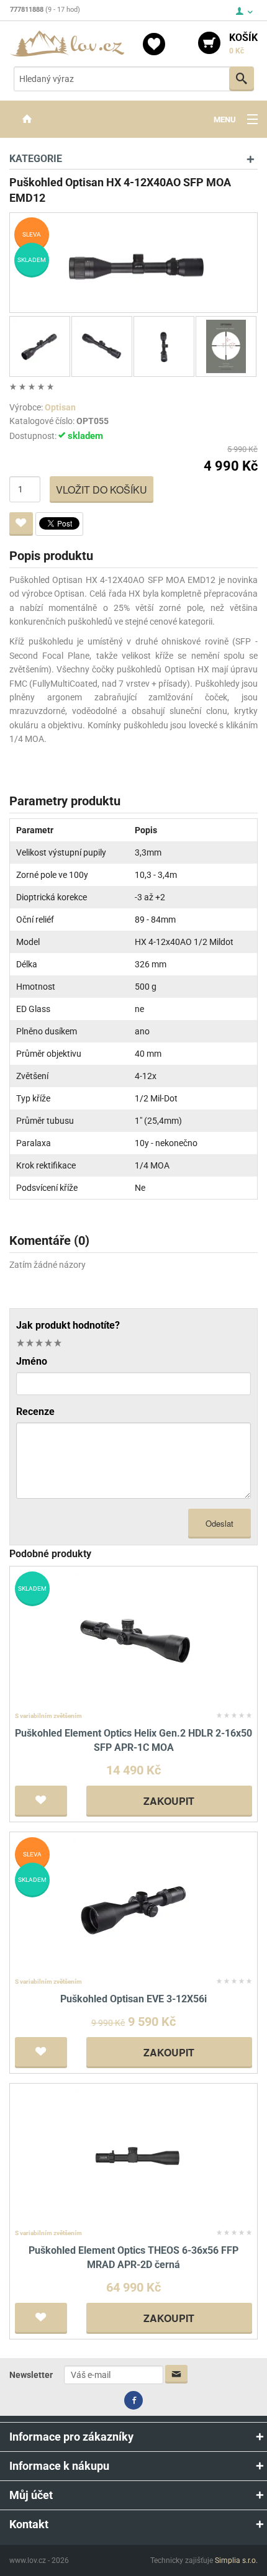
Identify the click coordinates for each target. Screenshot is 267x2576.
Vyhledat (242, 79)
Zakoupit (169, 1801)
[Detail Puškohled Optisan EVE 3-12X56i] (134, 1905)
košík (243, 43)
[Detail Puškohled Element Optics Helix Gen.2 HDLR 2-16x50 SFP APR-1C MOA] (134, 1639)
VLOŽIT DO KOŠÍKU (102, 490)
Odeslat (219, 1523)
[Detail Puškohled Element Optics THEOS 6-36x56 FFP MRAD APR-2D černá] (134, 2157)
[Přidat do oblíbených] (21, 524)
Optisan (60, 407)
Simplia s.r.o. (236, 2560)
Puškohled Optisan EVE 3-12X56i (133, 1999)
